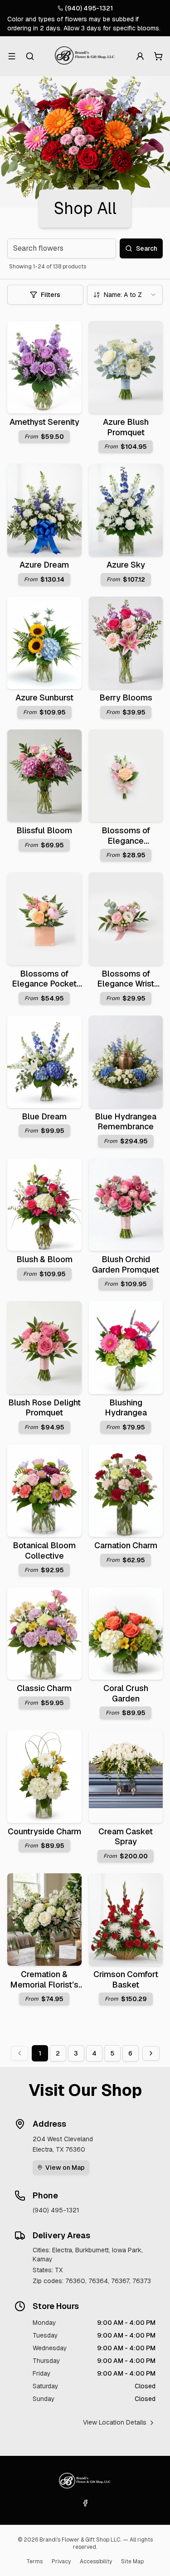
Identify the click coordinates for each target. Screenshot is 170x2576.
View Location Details (115, 2422)
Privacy (61, 2561)
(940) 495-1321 (89, 8)
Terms (34, 2561)
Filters (51, 295)
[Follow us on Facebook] (85, 2503)
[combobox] (125, 295)
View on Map (65, 2168)
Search (147, 248)
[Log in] (140, 56)
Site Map (132, 2561)
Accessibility (96, 2561)
